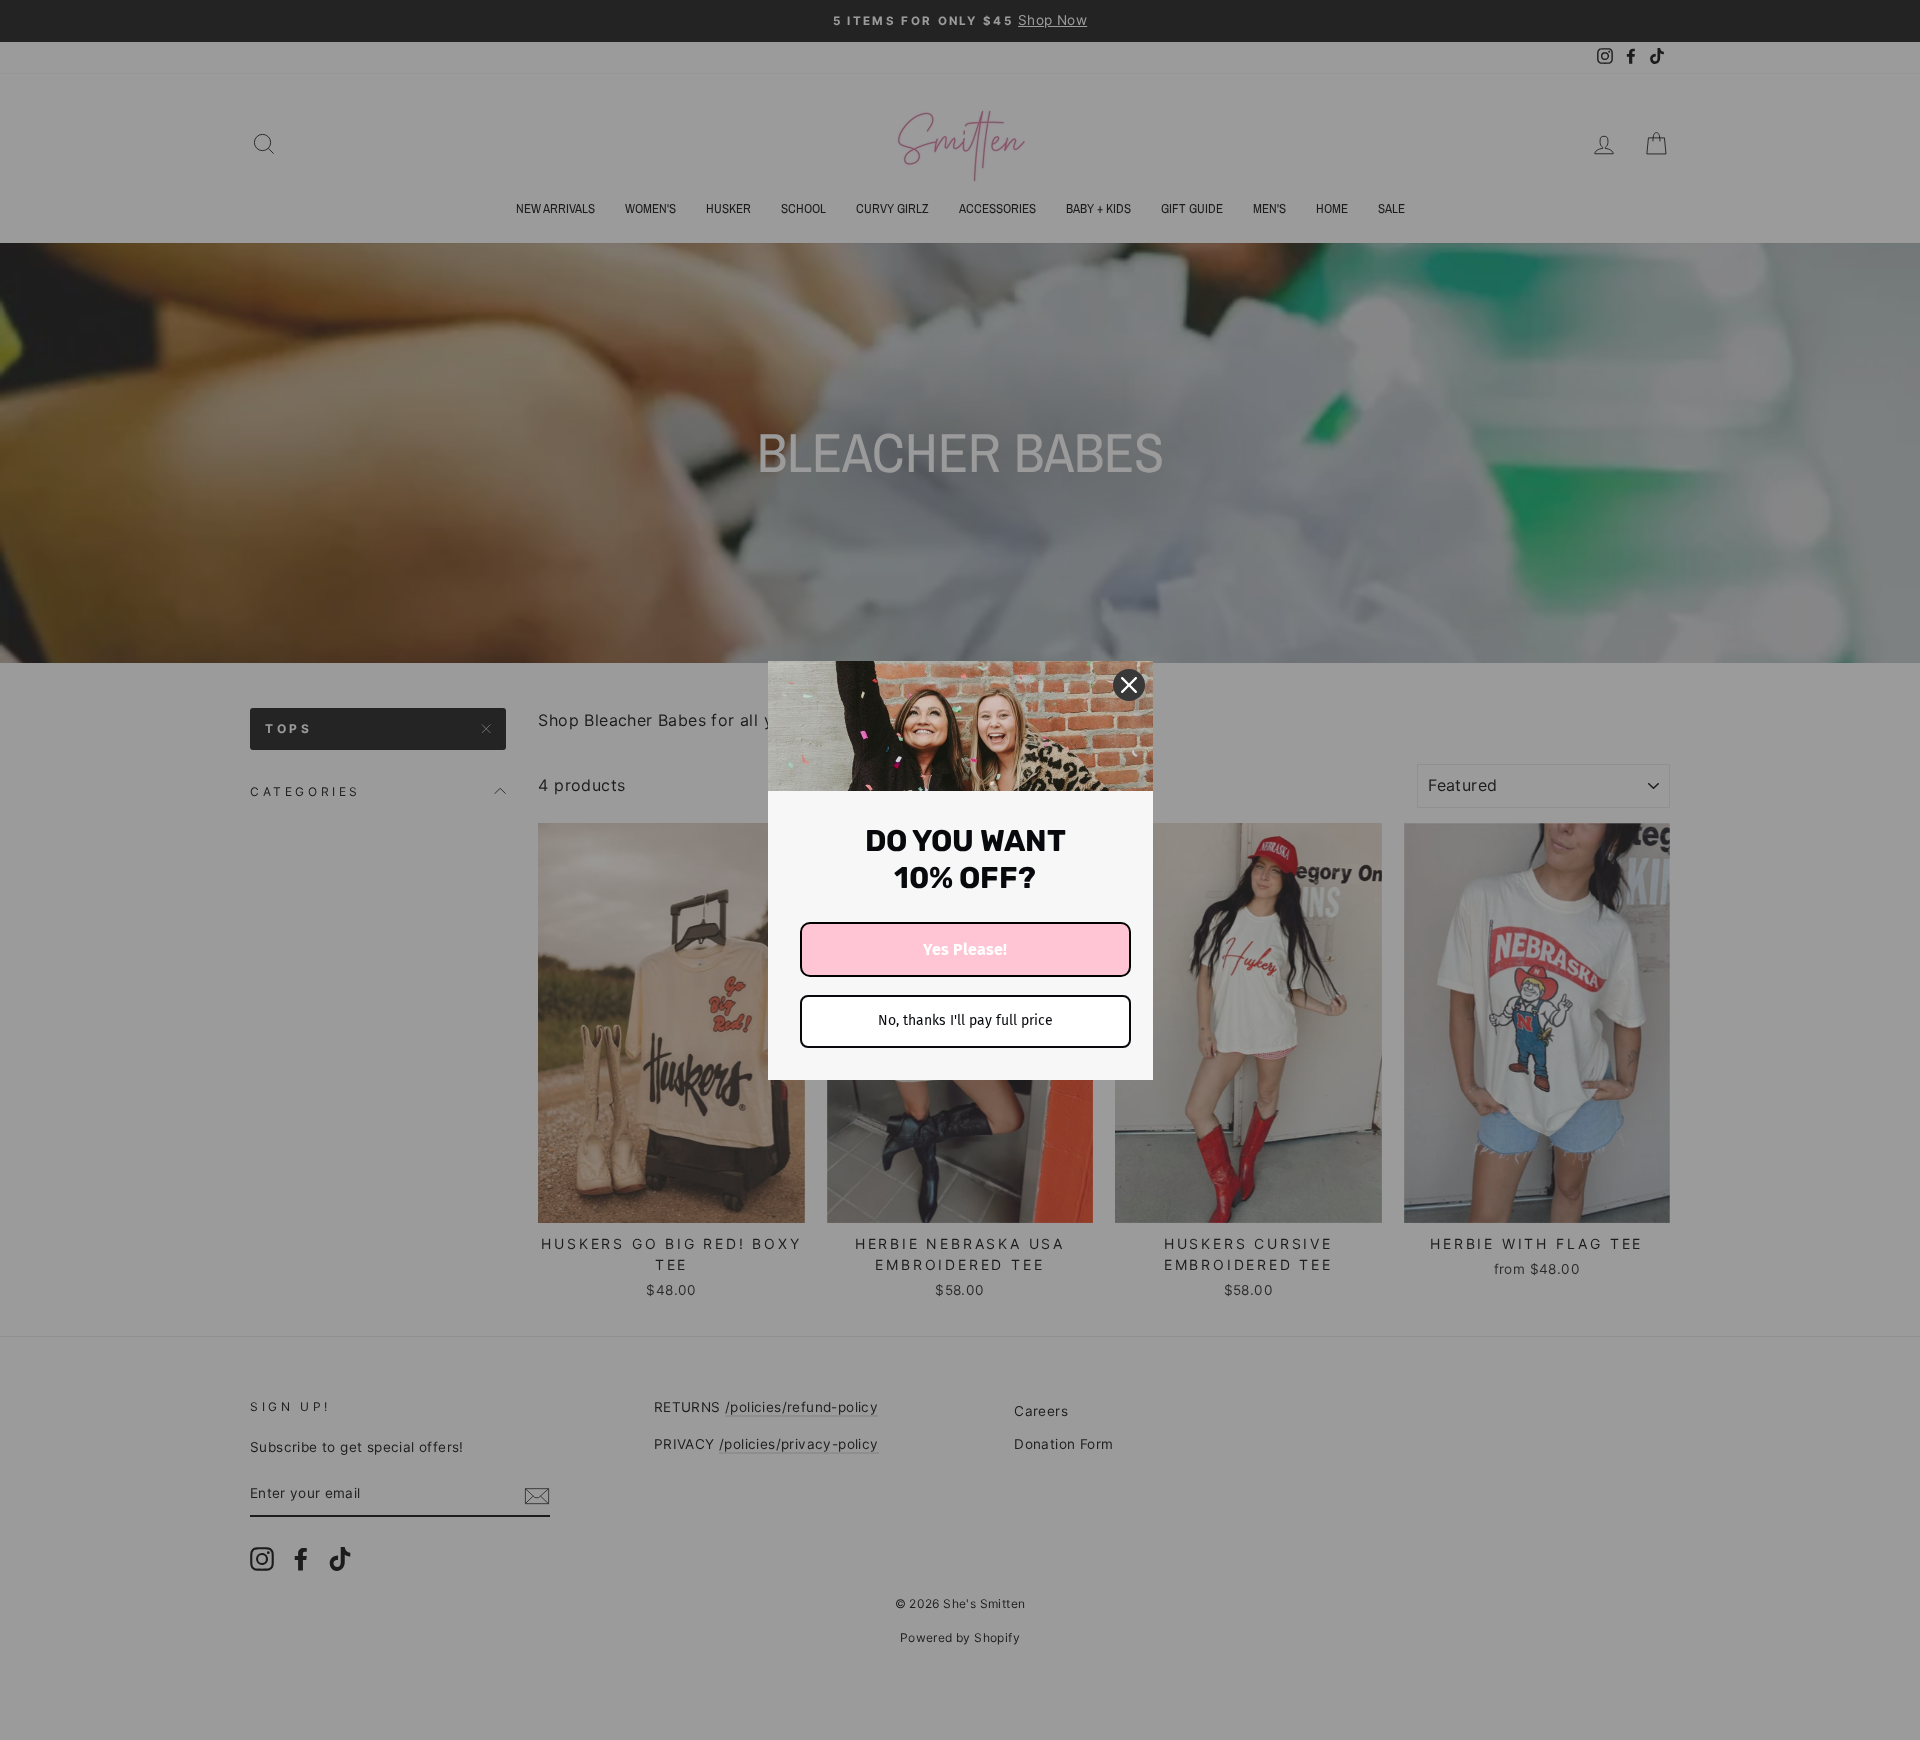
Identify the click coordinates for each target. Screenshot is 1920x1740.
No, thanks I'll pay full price (965, 1020)
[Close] (1129, 685)
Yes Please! (965, 949)
